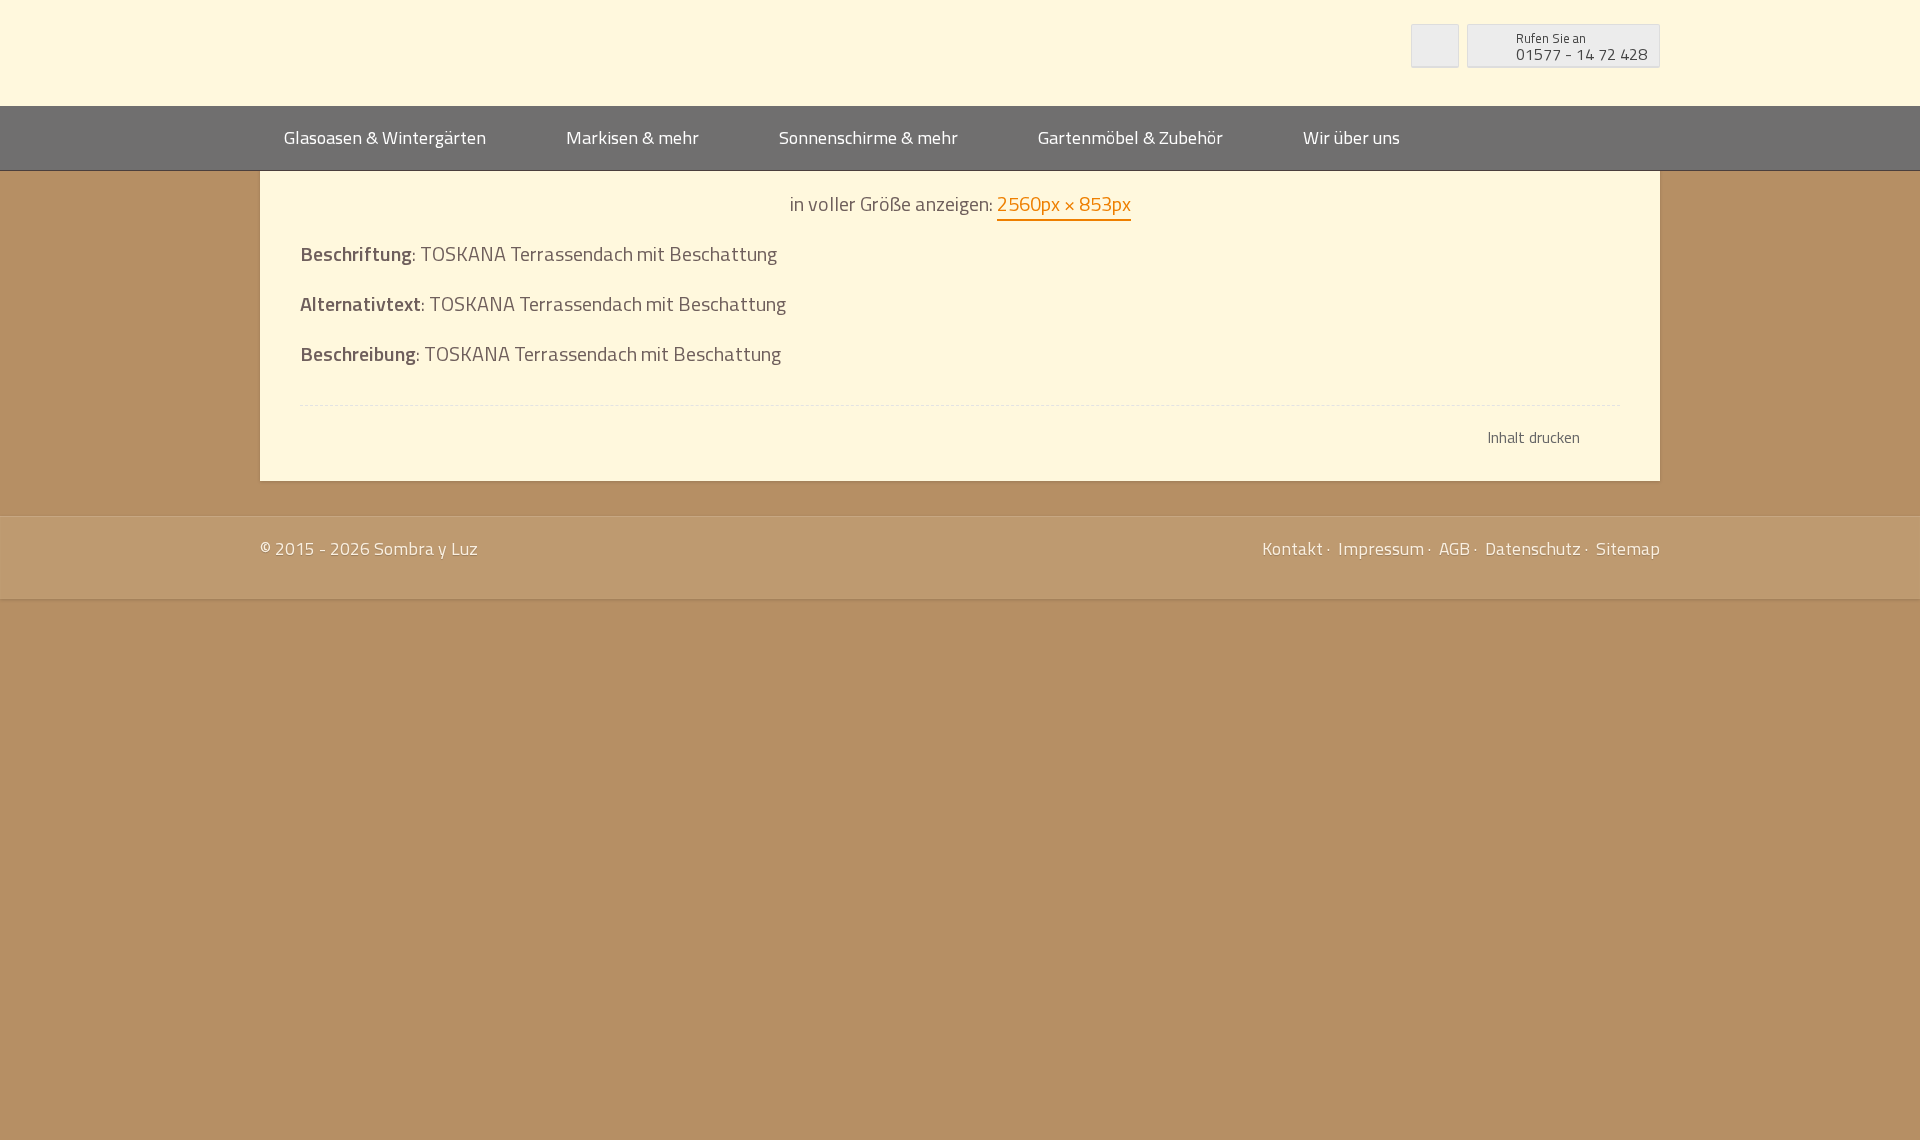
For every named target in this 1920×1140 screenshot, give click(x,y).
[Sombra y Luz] (416, 53)
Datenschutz (1533, 548)
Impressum (1381, 548)
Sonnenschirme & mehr (868, 137)
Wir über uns (1351, 137)
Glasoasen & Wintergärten (385, 137)
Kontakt (1292, 548)
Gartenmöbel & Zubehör (1130, 137)
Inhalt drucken (1533, 437)
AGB (1454, 548)
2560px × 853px (1064, 203)
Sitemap (1628, 548)
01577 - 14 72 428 (1581, 47)
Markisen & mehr (632, 137)
